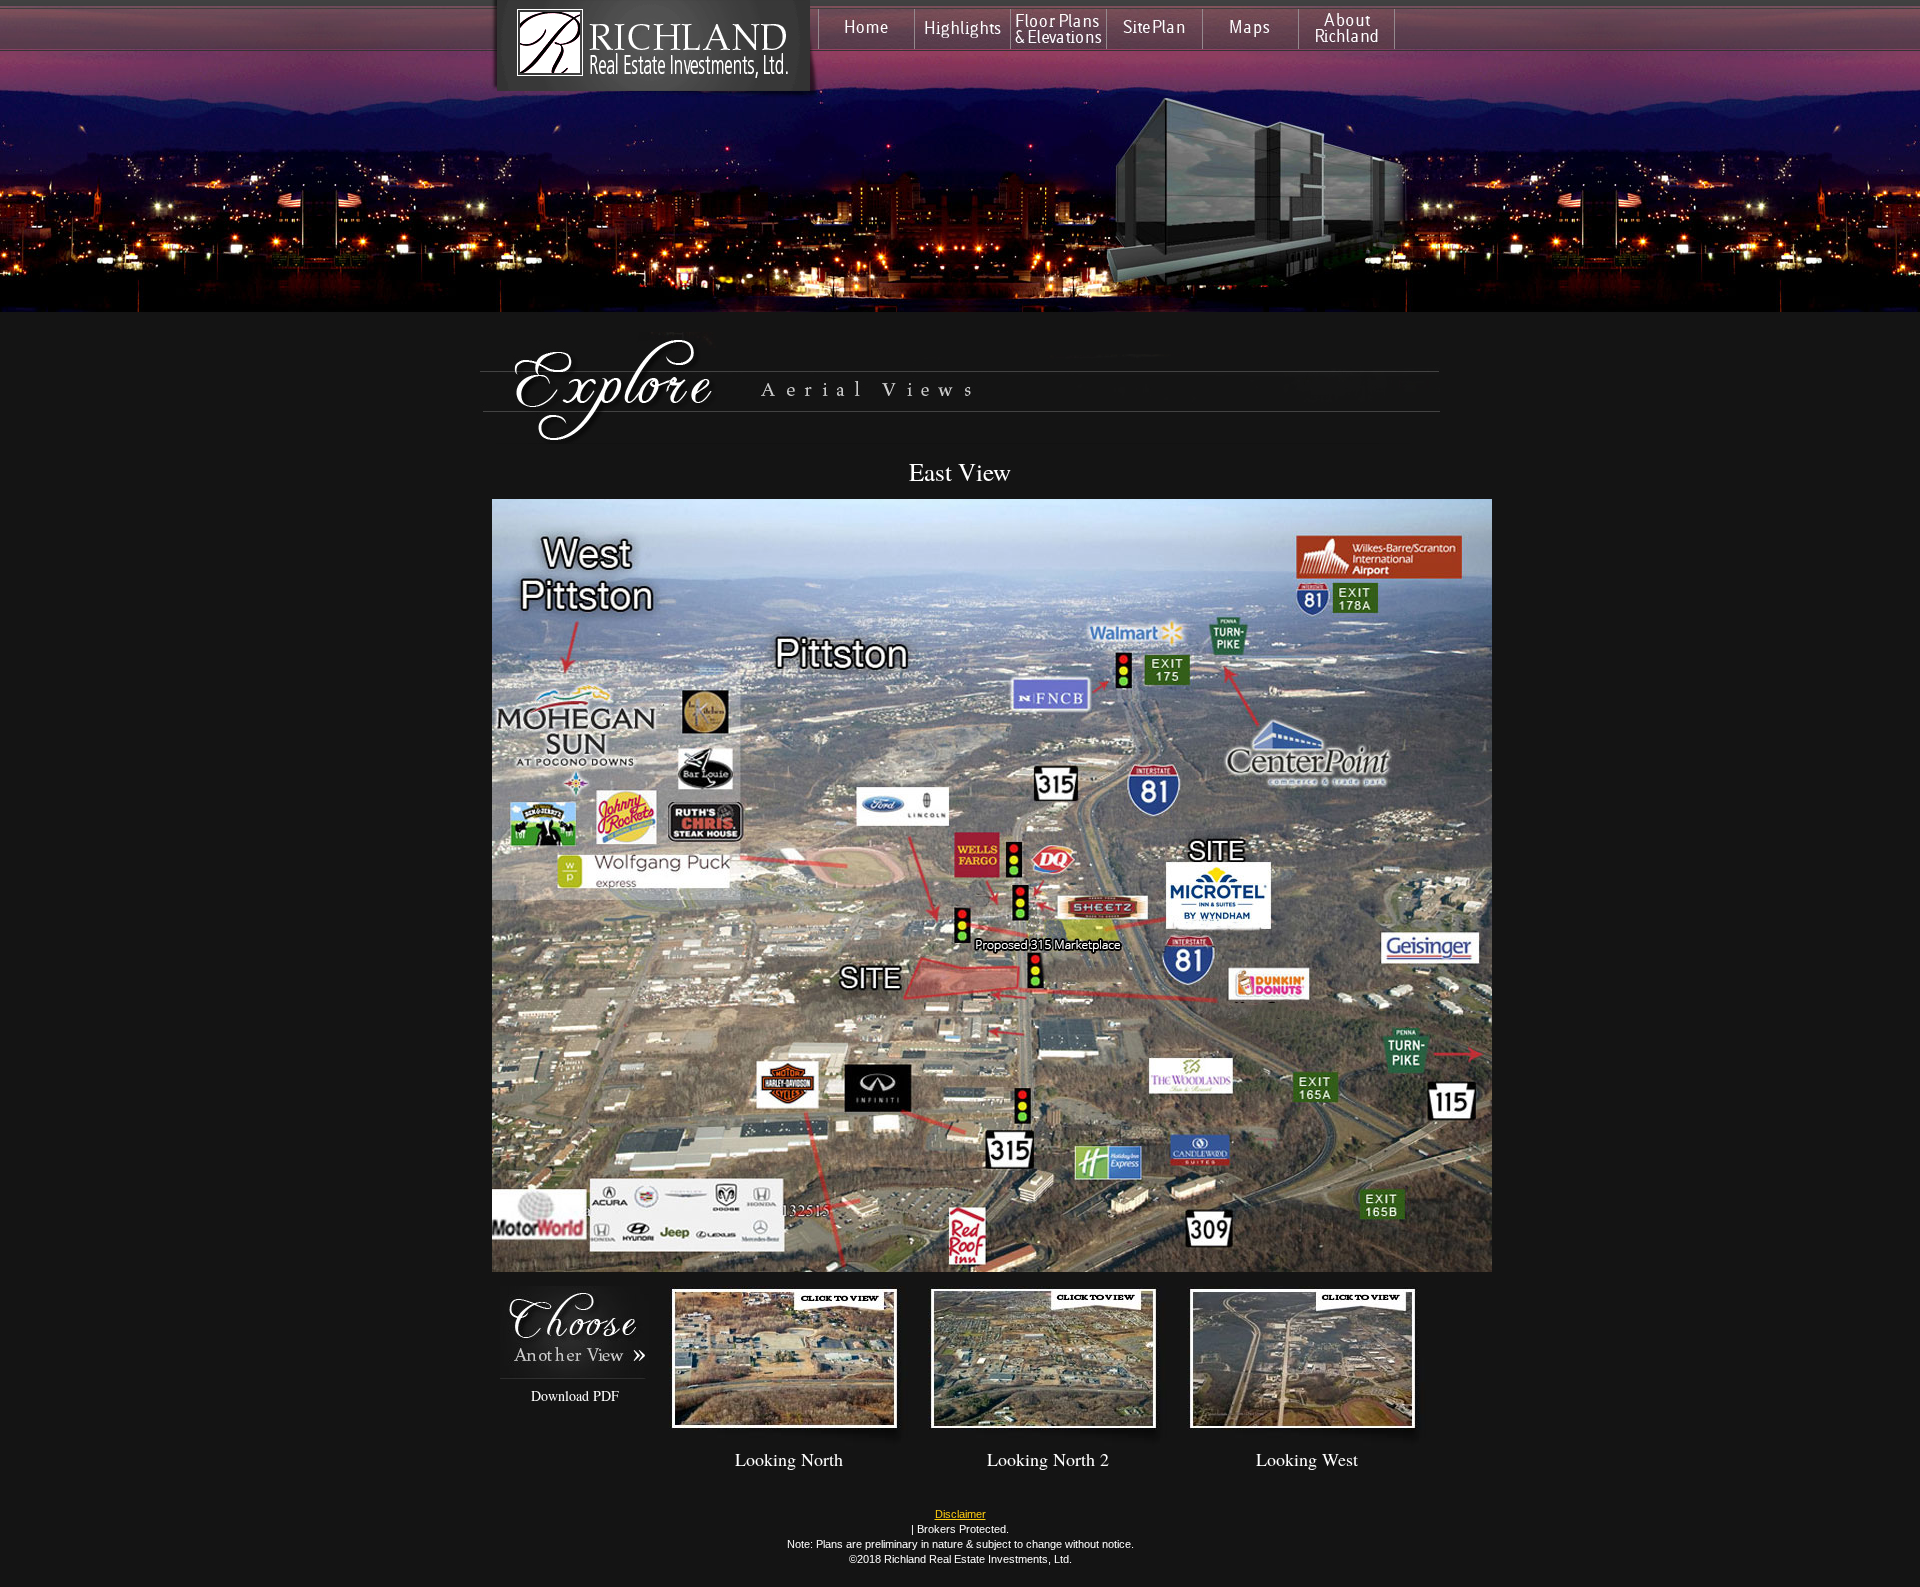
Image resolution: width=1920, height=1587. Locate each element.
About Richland (1346, 29)
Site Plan (1154, 29)
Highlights (962, 29)
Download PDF (575, 1395)
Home (866, 29)
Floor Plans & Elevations (1058, 29)
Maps (1250, 29)
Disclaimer (960, 1514)
